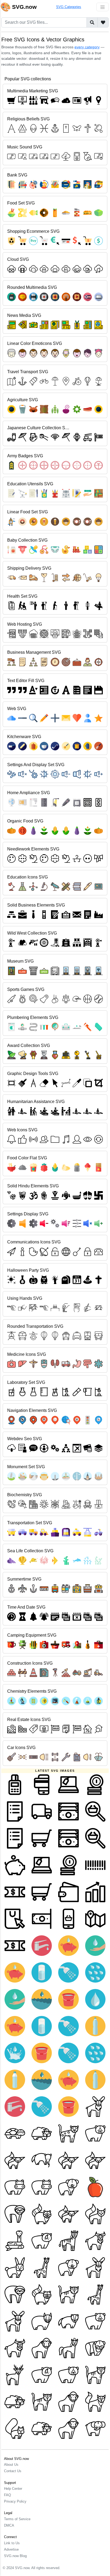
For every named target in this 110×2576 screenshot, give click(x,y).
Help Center (13, 2489)
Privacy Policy (15, 2501)
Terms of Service (17, 2519)
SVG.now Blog (15, 2556)
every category (87, 47)
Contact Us (13, 2471)
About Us (11, 2465)
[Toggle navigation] (103, 7)
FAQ (7, 2495)
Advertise (11, 2549)
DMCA (9, 2525)
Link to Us (12, 2543)
